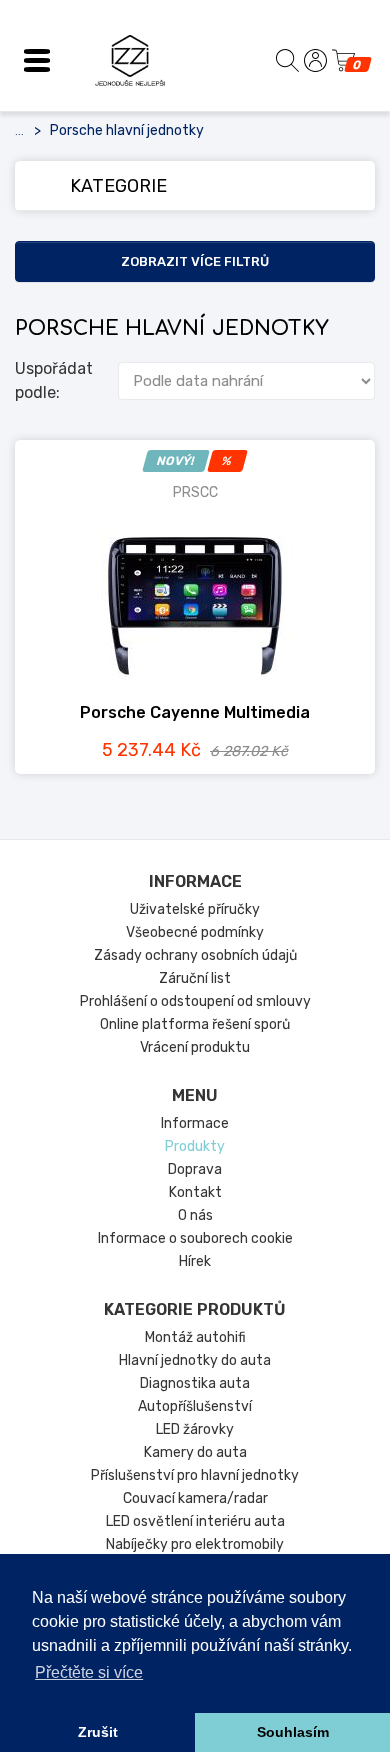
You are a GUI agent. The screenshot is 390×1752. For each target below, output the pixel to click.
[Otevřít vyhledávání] (287, 60)
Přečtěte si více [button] (89, 1672)
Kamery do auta (195, 1452)
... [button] (19, 131)
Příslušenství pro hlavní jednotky (195, 1475)
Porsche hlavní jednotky (127, 130)
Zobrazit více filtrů (195, 261)
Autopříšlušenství (195, 1406)
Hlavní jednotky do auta (195, 1360)
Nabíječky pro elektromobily (195, 1544)
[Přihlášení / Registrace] (315, 60)
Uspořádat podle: (54, 380)
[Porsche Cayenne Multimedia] (195, 603)
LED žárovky (195, 1429)
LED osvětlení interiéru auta (195, 1521)
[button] (37, 60)
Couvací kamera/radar (195, 1498)
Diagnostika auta (195, 1383)
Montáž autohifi (195, 1337)
